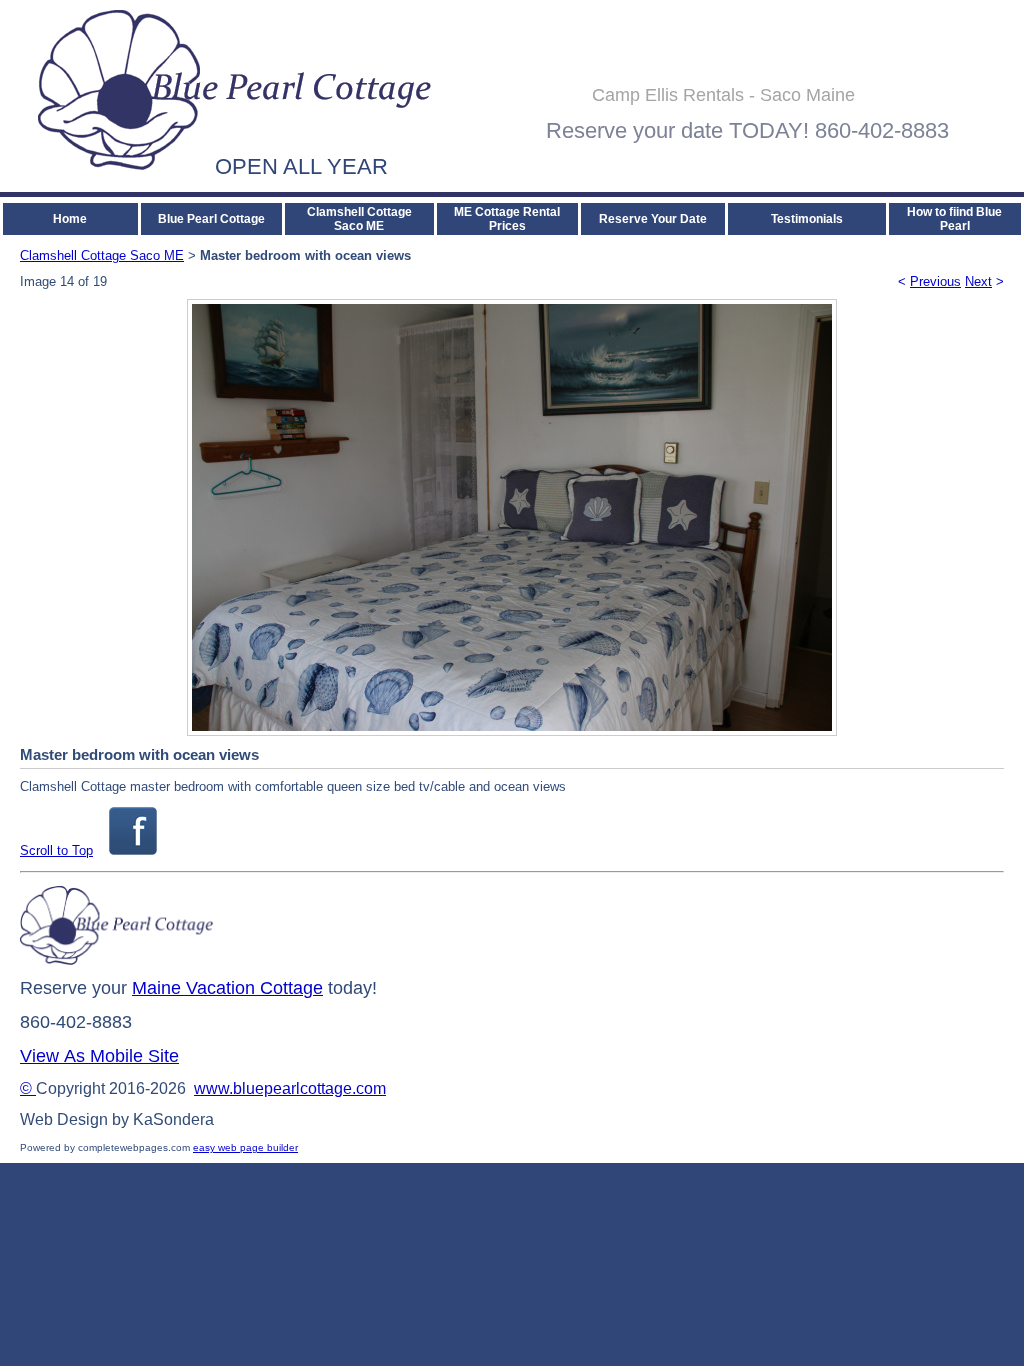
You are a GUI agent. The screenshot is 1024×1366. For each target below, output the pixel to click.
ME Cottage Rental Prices (507, 219)
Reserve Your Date (653, 219)
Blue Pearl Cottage (211, 219)
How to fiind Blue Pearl (954, 219)
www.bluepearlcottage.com (290, 1088)
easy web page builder (245, 1147)
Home (70, 219)
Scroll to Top (56, 850)
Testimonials (807, 219)
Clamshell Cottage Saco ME (359, 219)
